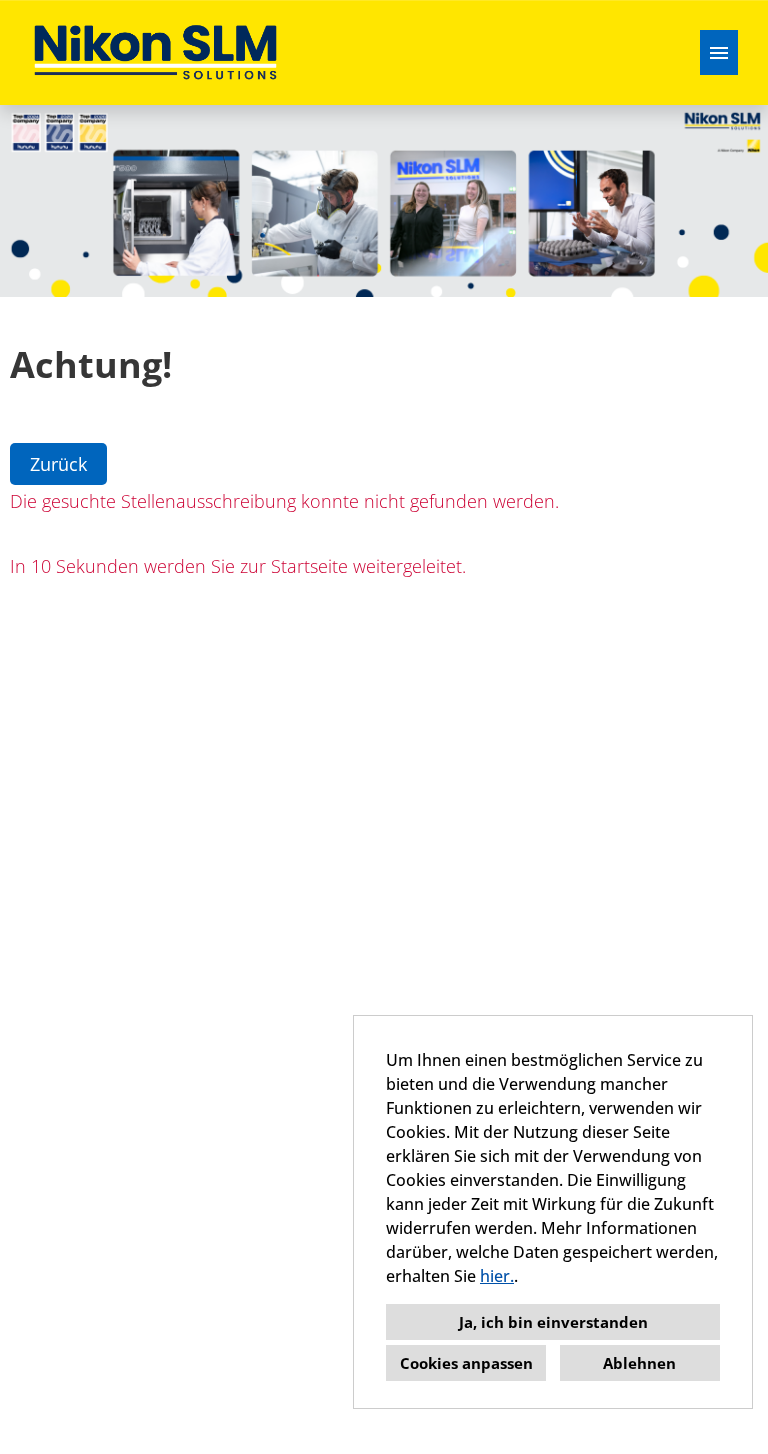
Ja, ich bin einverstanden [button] (553, 1322)
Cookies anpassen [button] (466, 1363)
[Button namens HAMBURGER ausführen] (719, 52)
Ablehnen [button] (639, 1363)
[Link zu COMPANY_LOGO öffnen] (155, 52)
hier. (497, 1276)
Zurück (58, 464)
